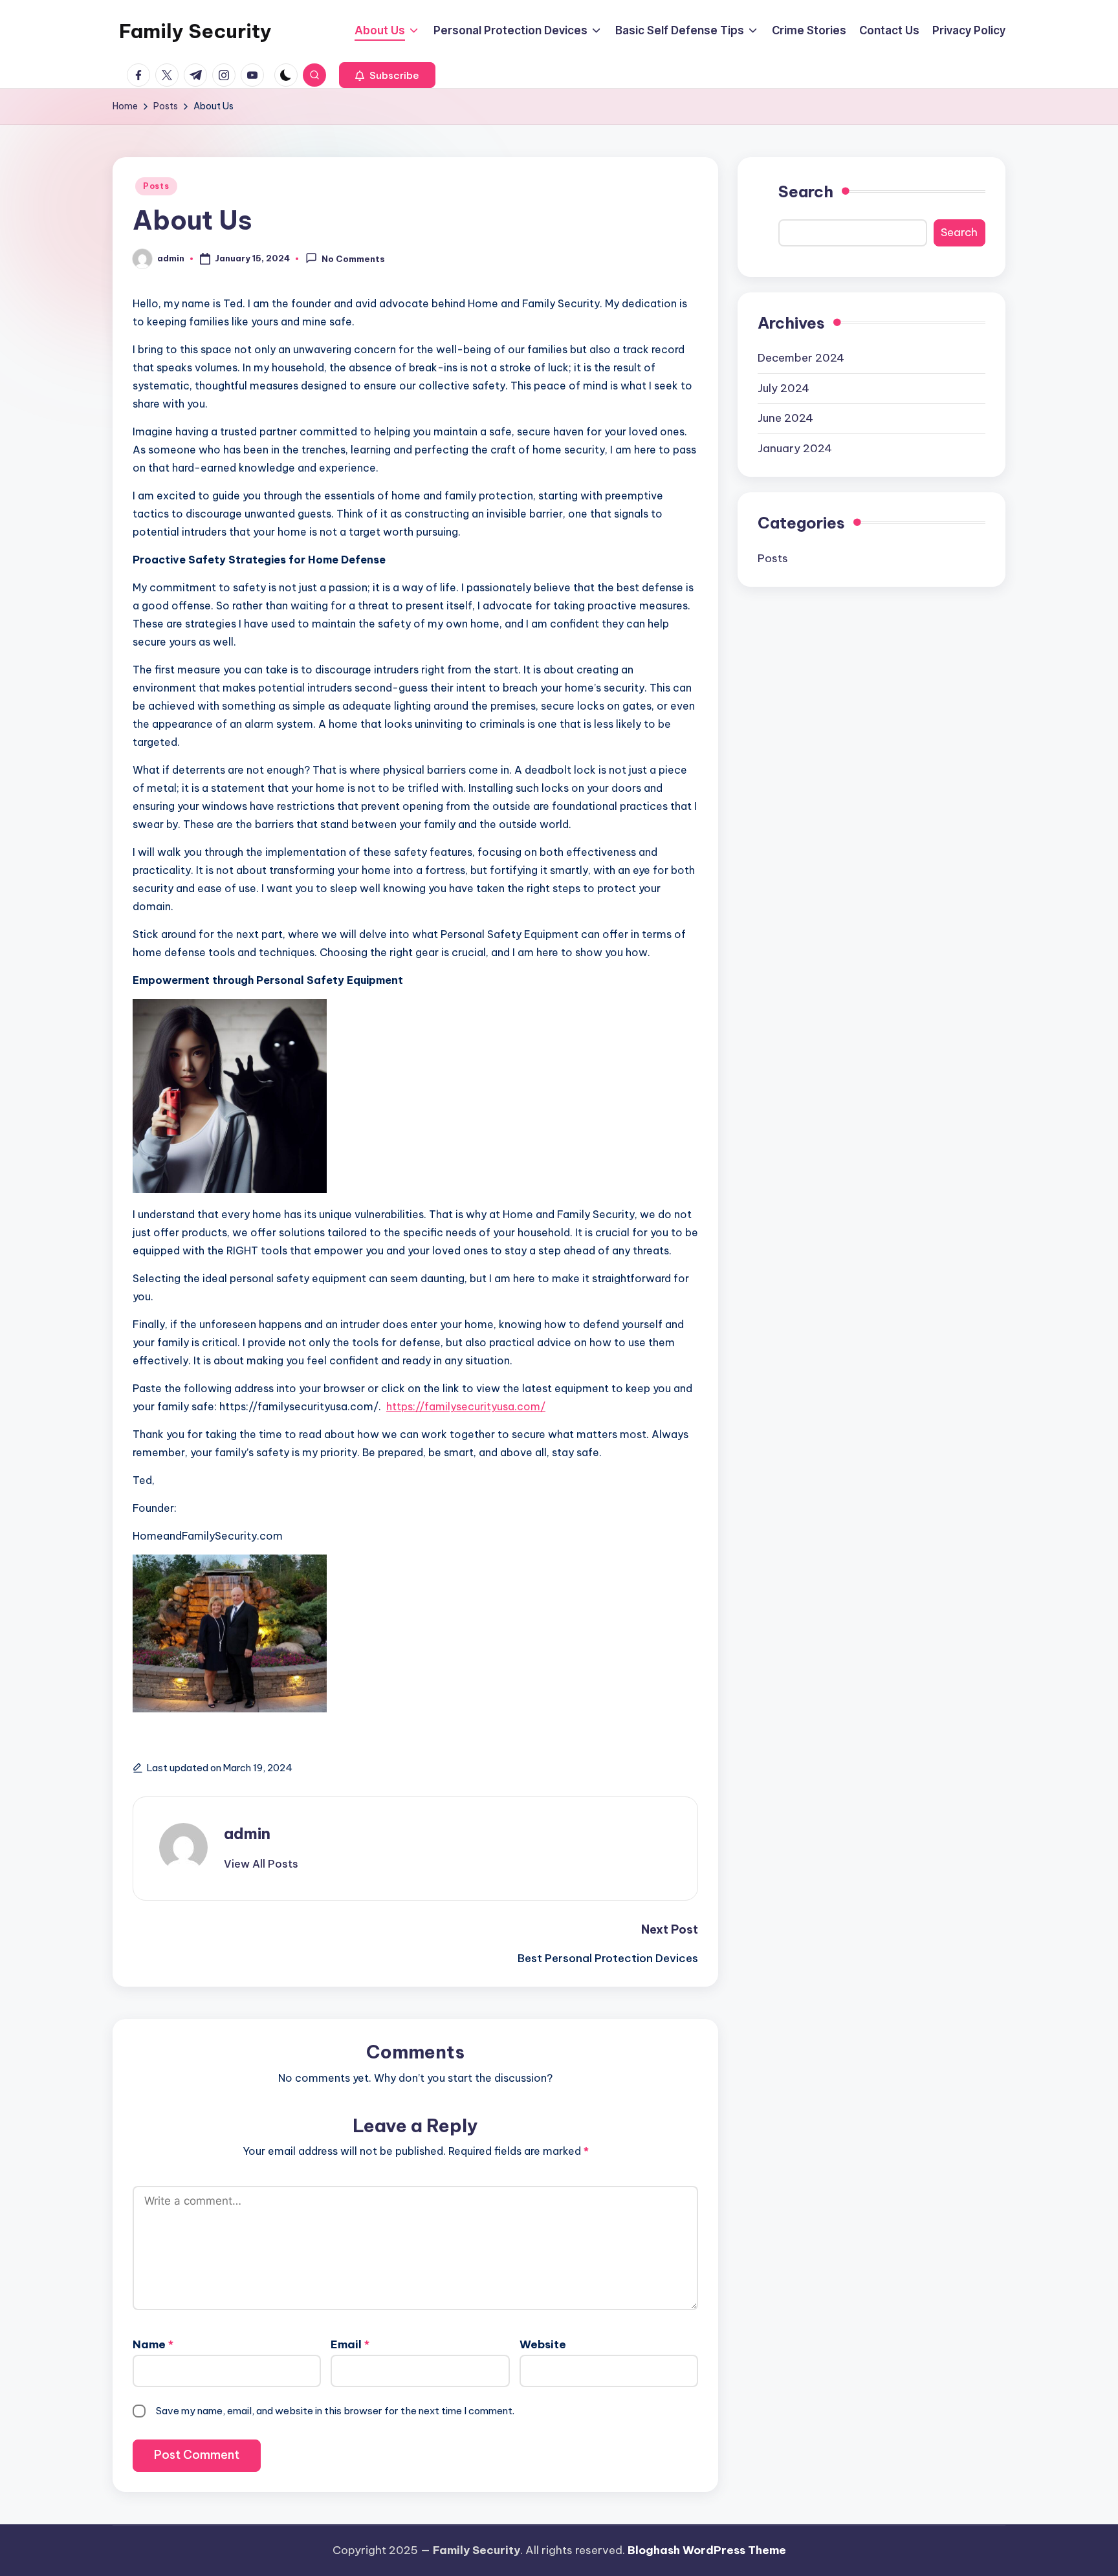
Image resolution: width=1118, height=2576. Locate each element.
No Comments (353, 259)
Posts (156, 186)
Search (806, 191)
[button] (387, 75)
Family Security (195, 31)
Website (543, 2344)
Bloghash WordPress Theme (707, 2550)
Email (350, 2344)
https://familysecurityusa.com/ (466, 1406)
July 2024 (784, 387)
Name (153, 2344)
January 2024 (795, 448)
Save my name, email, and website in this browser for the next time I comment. (335, 2411)
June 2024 (785, 418)
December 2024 (801, 358)
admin (247, 1833)
